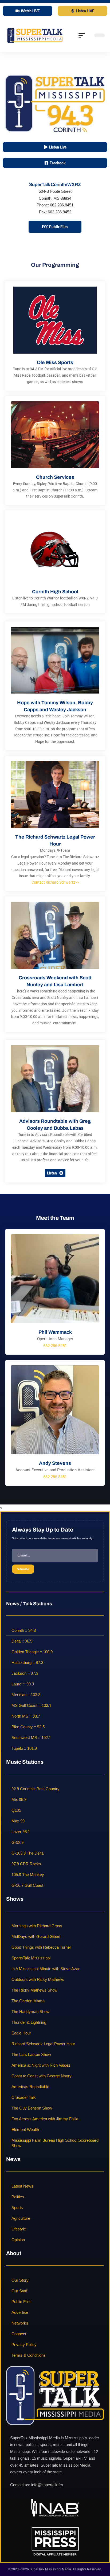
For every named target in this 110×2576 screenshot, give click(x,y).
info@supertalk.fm (47, 2485)
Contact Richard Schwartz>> (55, 882)
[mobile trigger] (83, 35)
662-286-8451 (55, 1346)
